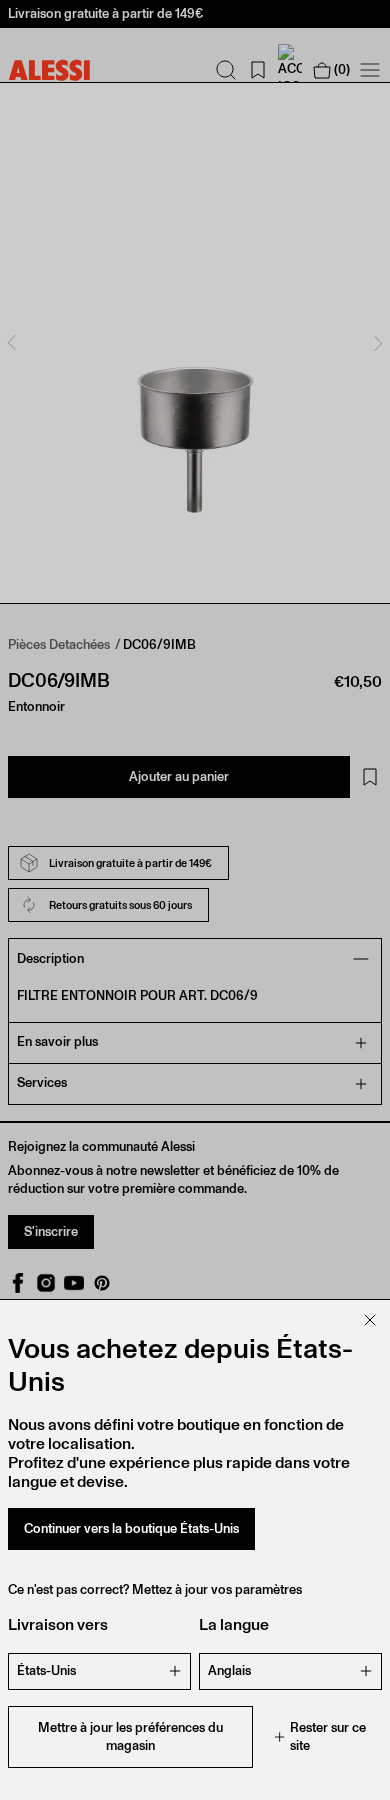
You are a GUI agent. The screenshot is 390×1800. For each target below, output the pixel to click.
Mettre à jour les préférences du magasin (130, 1736)
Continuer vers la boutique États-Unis (131, 1528)
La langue (234, 1624)
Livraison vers (58, 1624)
